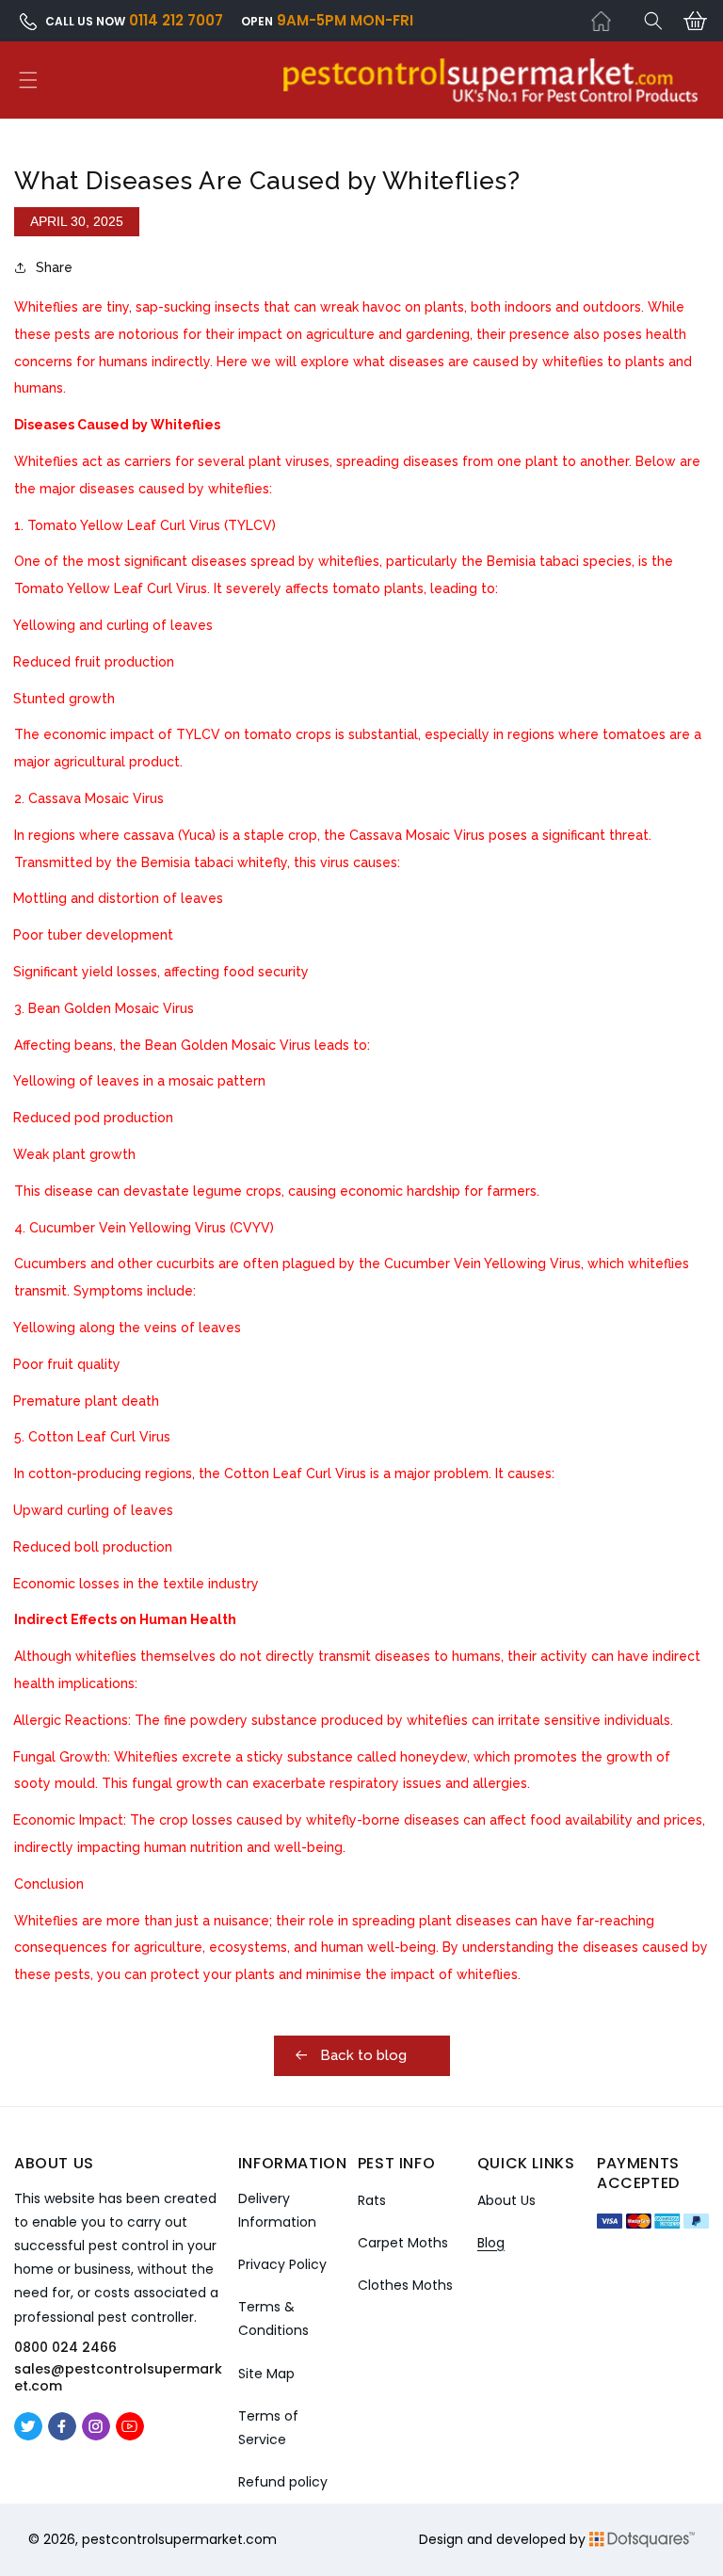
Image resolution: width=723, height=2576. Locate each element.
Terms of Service (268, 2428)
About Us (506, 2200)
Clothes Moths (405, 2285)
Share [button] (54, 267)
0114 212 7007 (176, 20)
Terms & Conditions (273, 2318)
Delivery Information (277, 2210)
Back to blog (361, 2055)
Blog (491, 2243)
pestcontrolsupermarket (162, 2539)
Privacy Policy (282, 2264)
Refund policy (283, 2482)
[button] (653, 21)
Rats (372, 2200)
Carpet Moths (403, 2243)
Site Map (266, 2374)
